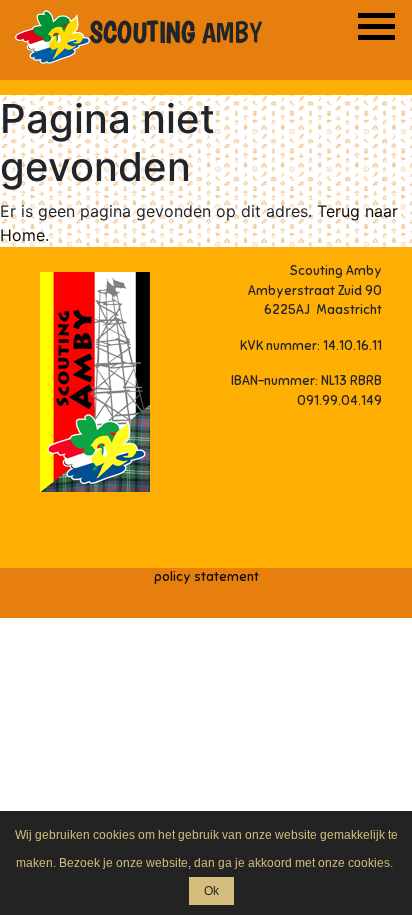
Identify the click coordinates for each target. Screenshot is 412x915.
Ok (211, 891)
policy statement (206, 577)
